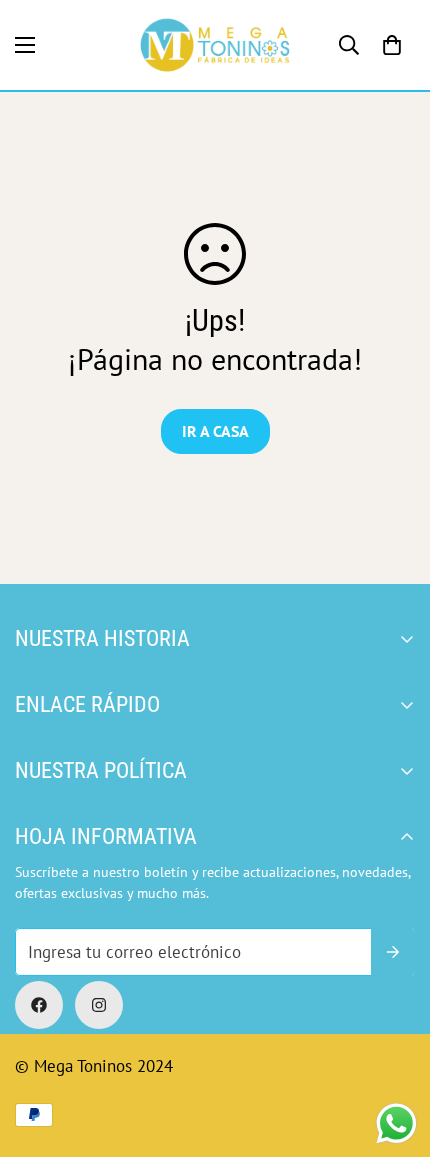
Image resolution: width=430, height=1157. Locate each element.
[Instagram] (99, 1005)
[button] (392, 45)
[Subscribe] (393, 952)
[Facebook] (39, 1005)
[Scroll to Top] (235, 1051)
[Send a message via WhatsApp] (396, 1123)
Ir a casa (215, 431)
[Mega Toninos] (215, 45)
